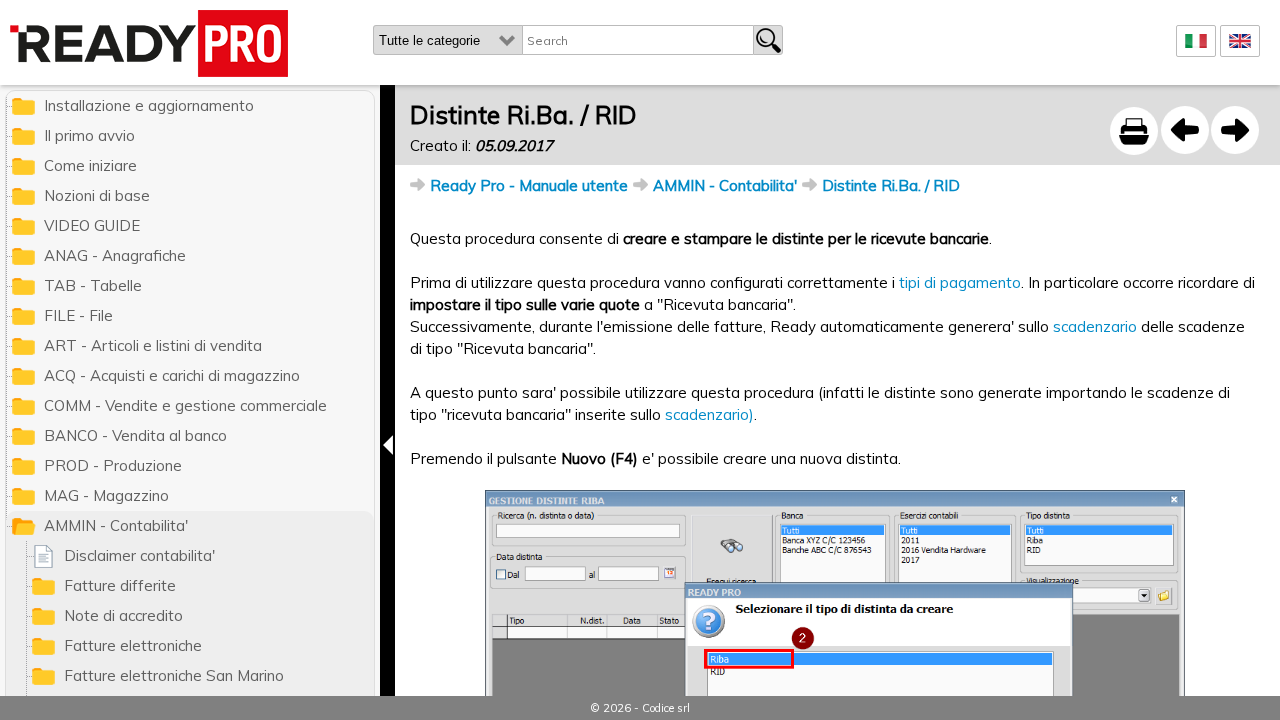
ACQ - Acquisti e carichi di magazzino (172, 375)
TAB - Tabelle (93, 285)
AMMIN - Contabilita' (725, 185)
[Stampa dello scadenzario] (1185, 130)
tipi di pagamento (960, 282)
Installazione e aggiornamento (149, 105)
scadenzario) (709, 414)
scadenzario (1095, 326)
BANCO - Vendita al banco (135, 435)
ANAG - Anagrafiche (115, 255)
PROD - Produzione (113, 465)
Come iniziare (90, 165)
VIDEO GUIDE (92, 225)
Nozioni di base (97, 195)
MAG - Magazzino (106, 495)
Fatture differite (120, 585)
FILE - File (78, 315)
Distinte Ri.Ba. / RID (891, 185)
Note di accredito (123, 615)
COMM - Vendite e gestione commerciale (185, 405)
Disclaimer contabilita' (139, 555)
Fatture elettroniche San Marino (174, 675)
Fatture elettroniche (133, 645)
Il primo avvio (89, 135)
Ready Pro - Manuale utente (529, 185)
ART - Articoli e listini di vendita (153, 345)
